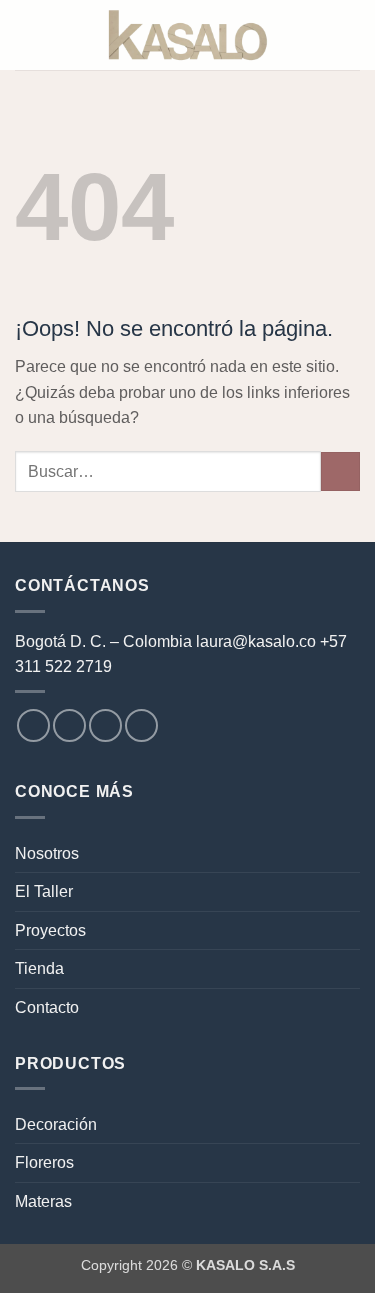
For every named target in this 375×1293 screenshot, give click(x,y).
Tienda (39, 968)
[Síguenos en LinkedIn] (141, 725)
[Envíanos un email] (105, 725)
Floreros (44, 1162)
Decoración (56, 1124)
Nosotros (47, 853)
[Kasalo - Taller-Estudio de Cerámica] (188, 35)
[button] (27, 34)
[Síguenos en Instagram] (69, 725)
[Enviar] (340, 471)
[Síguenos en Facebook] (33, 725)
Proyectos (50, 930)
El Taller (44, 891)
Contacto (47, 1007)
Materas (43, 1201)
